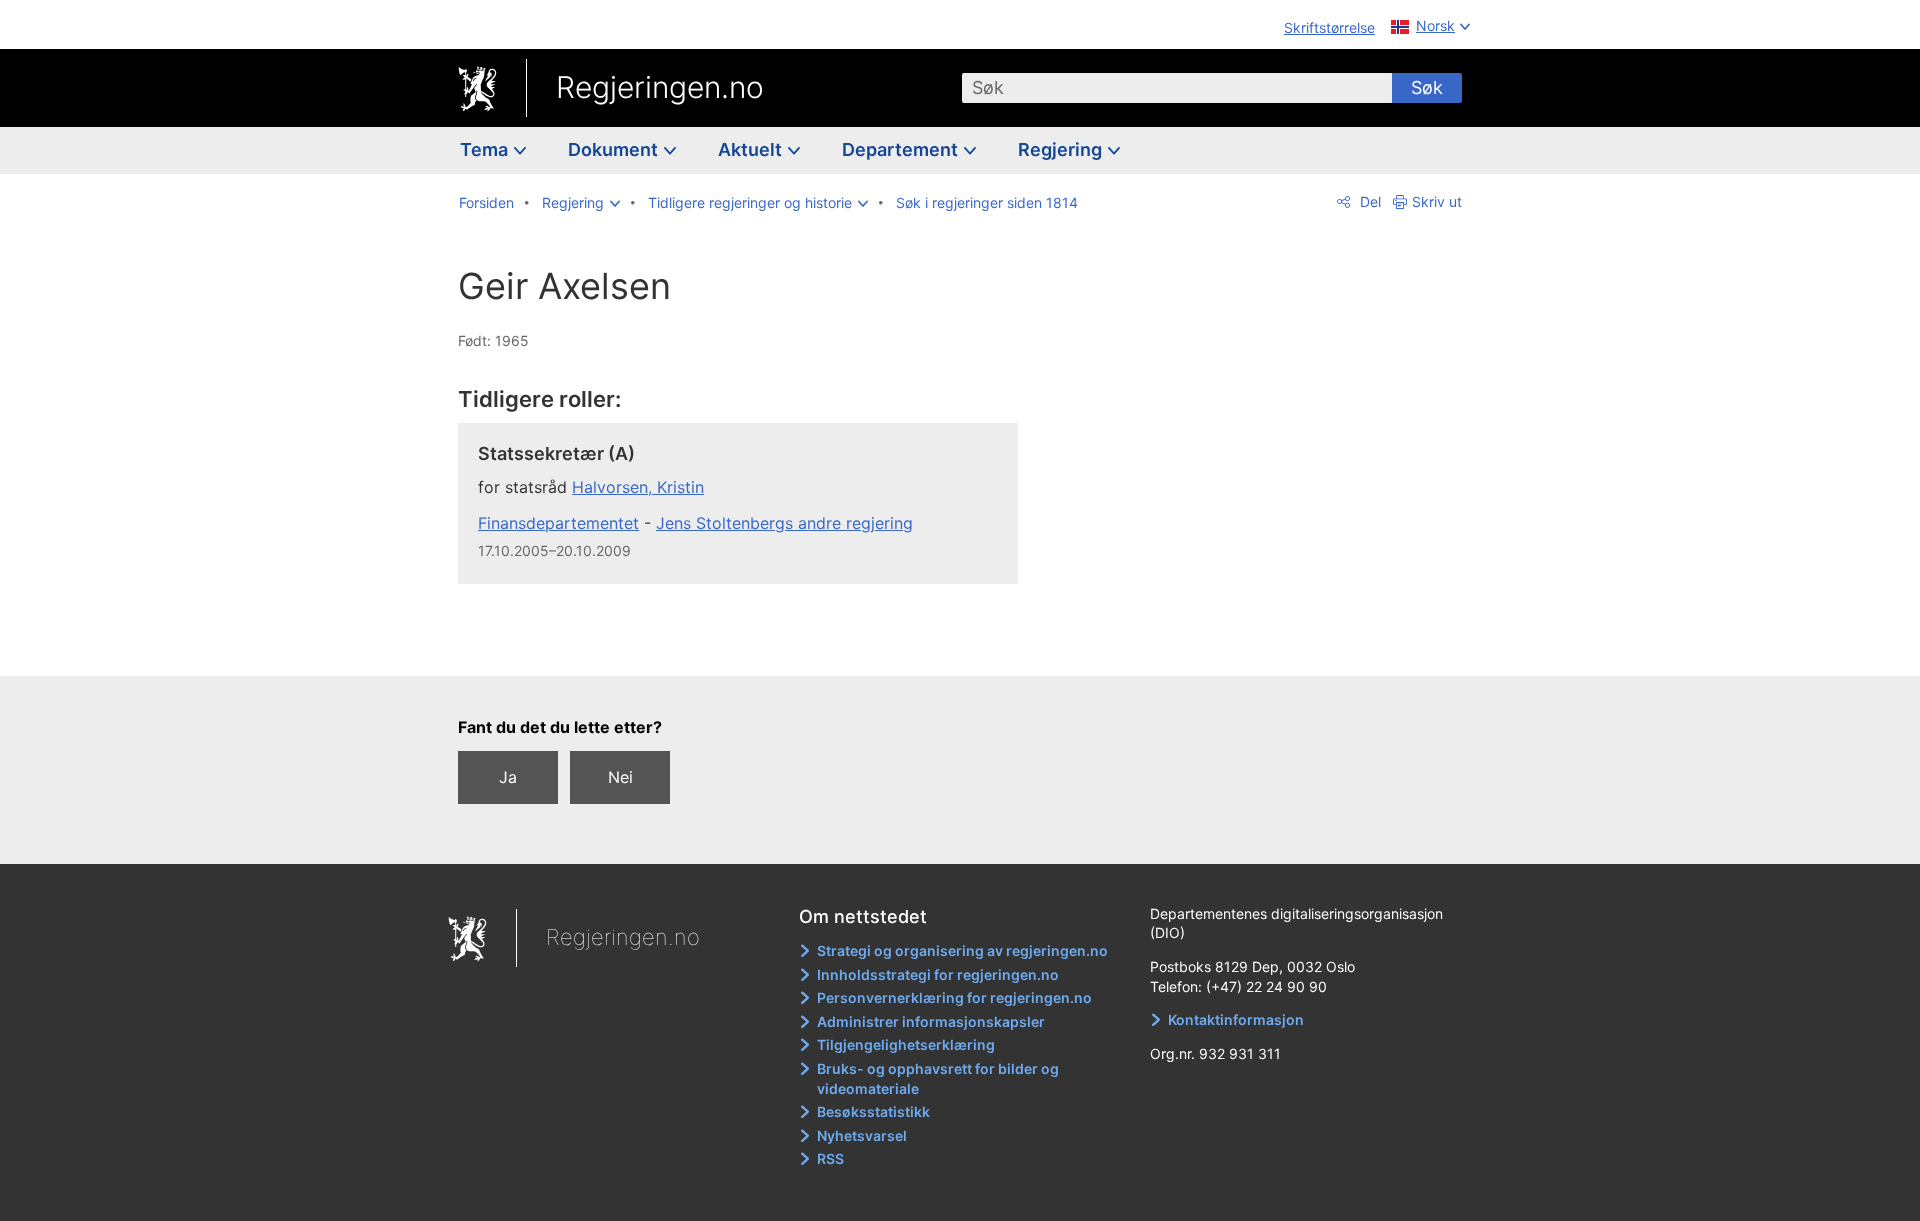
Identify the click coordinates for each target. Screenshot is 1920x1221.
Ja (508, 777)
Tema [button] (486, 149)
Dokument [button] (615, 149)
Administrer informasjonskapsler (931, 1021)
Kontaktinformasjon (1236, 1019)
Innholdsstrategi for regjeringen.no (938, 974)
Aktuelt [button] (752, 149)
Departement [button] (902, 149)
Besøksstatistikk (873, 1111)
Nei (620, 777)
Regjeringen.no (660, 87)
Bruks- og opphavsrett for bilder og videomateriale (938, 1078)
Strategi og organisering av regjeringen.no (962, 950)
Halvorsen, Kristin (638, 487)
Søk (1427, 87)
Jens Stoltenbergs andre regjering (784, 523)
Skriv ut (1437, 201)
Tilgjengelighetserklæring (906, 1044)
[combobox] (1177, 88)
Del (1368, 201)
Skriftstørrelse (1329, 27)
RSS (830, 1158)
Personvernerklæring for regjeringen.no (954, 997)
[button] (581, 203)
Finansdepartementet (558, 523)
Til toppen (748, 646)
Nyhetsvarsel (862, 1135)
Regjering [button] (1062, 149)
